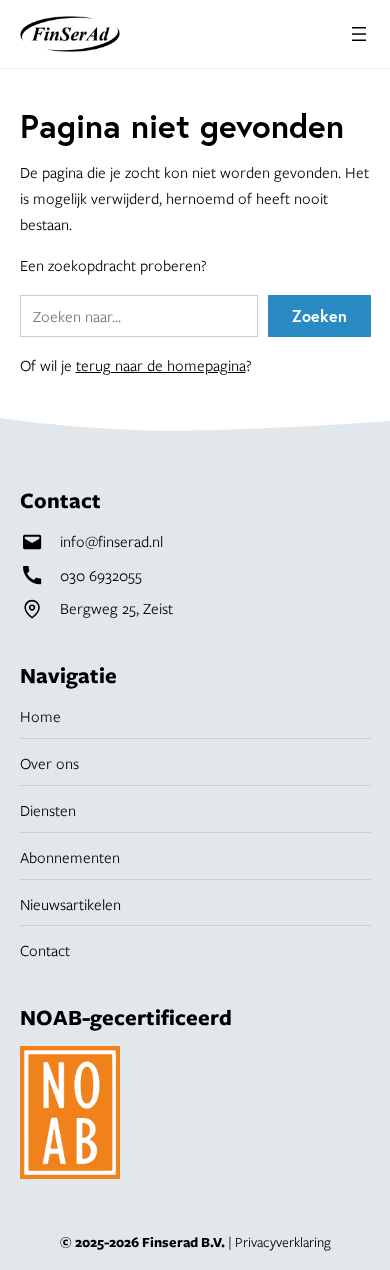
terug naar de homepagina (161, 365)
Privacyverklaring (283, 1242)
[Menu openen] (359, 34)
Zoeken (319, 315)
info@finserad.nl (111, 541)
